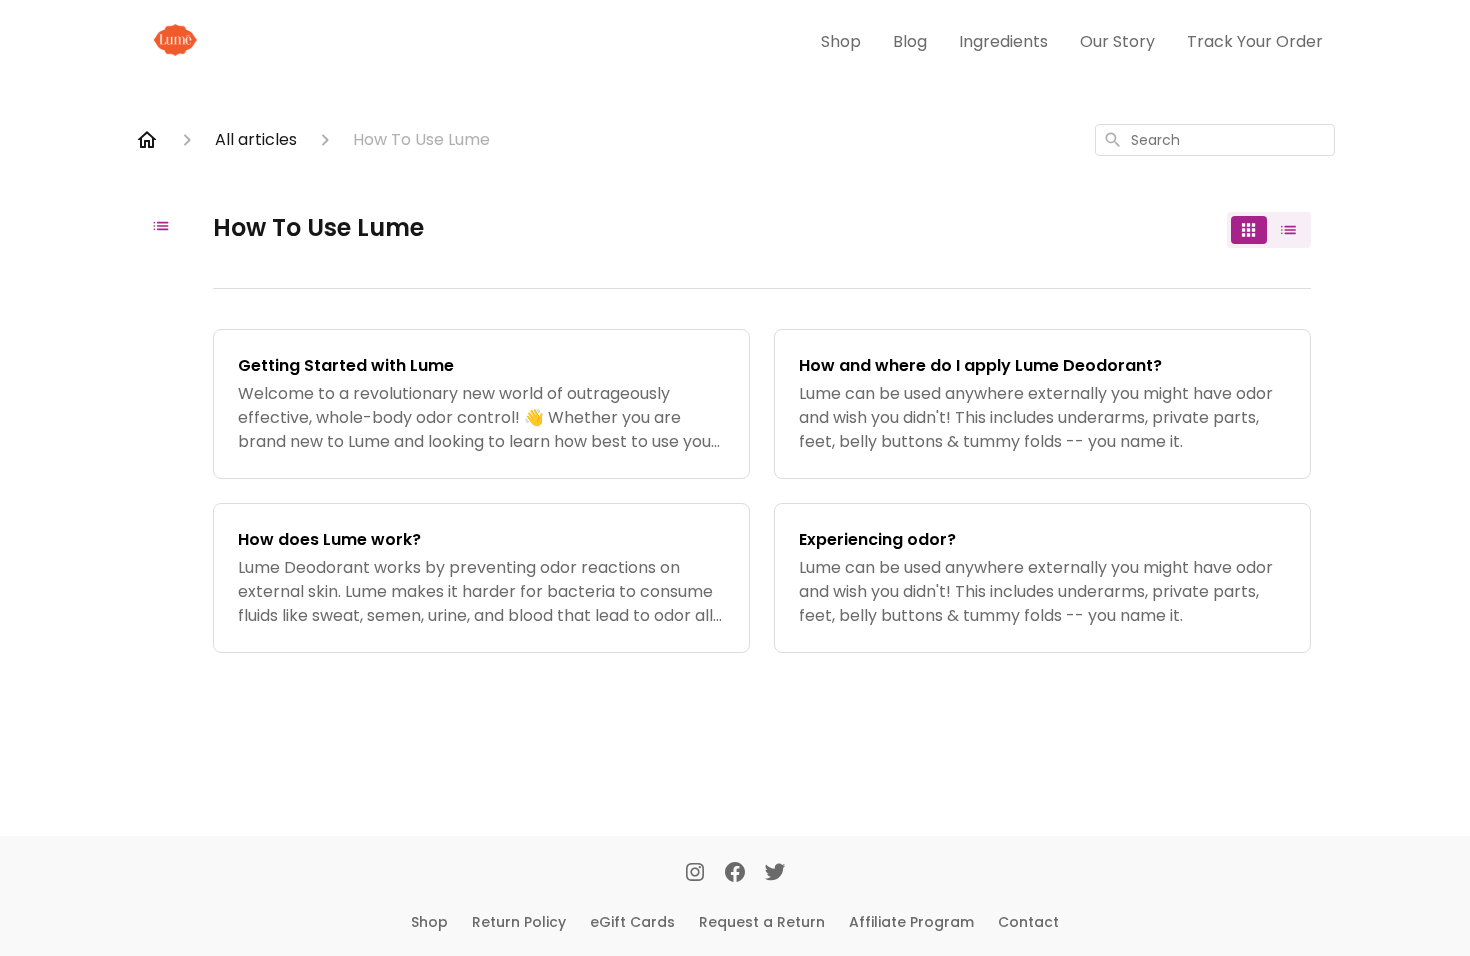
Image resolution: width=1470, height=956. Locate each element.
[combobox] (1215, 140)
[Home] (147, 140)
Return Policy (519, 922)
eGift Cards (632, 922)
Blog (910, 41)
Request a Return (762, 922)
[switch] (1269, 230)
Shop (841, 41)
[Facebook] (735, 874)
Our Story (1117, 41)
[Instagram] (695, 874)
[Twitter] (775, 874)
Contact (1028, 922)
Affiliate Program (911, 922)
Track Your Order (1255, 41)
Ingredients (1003, 41)
